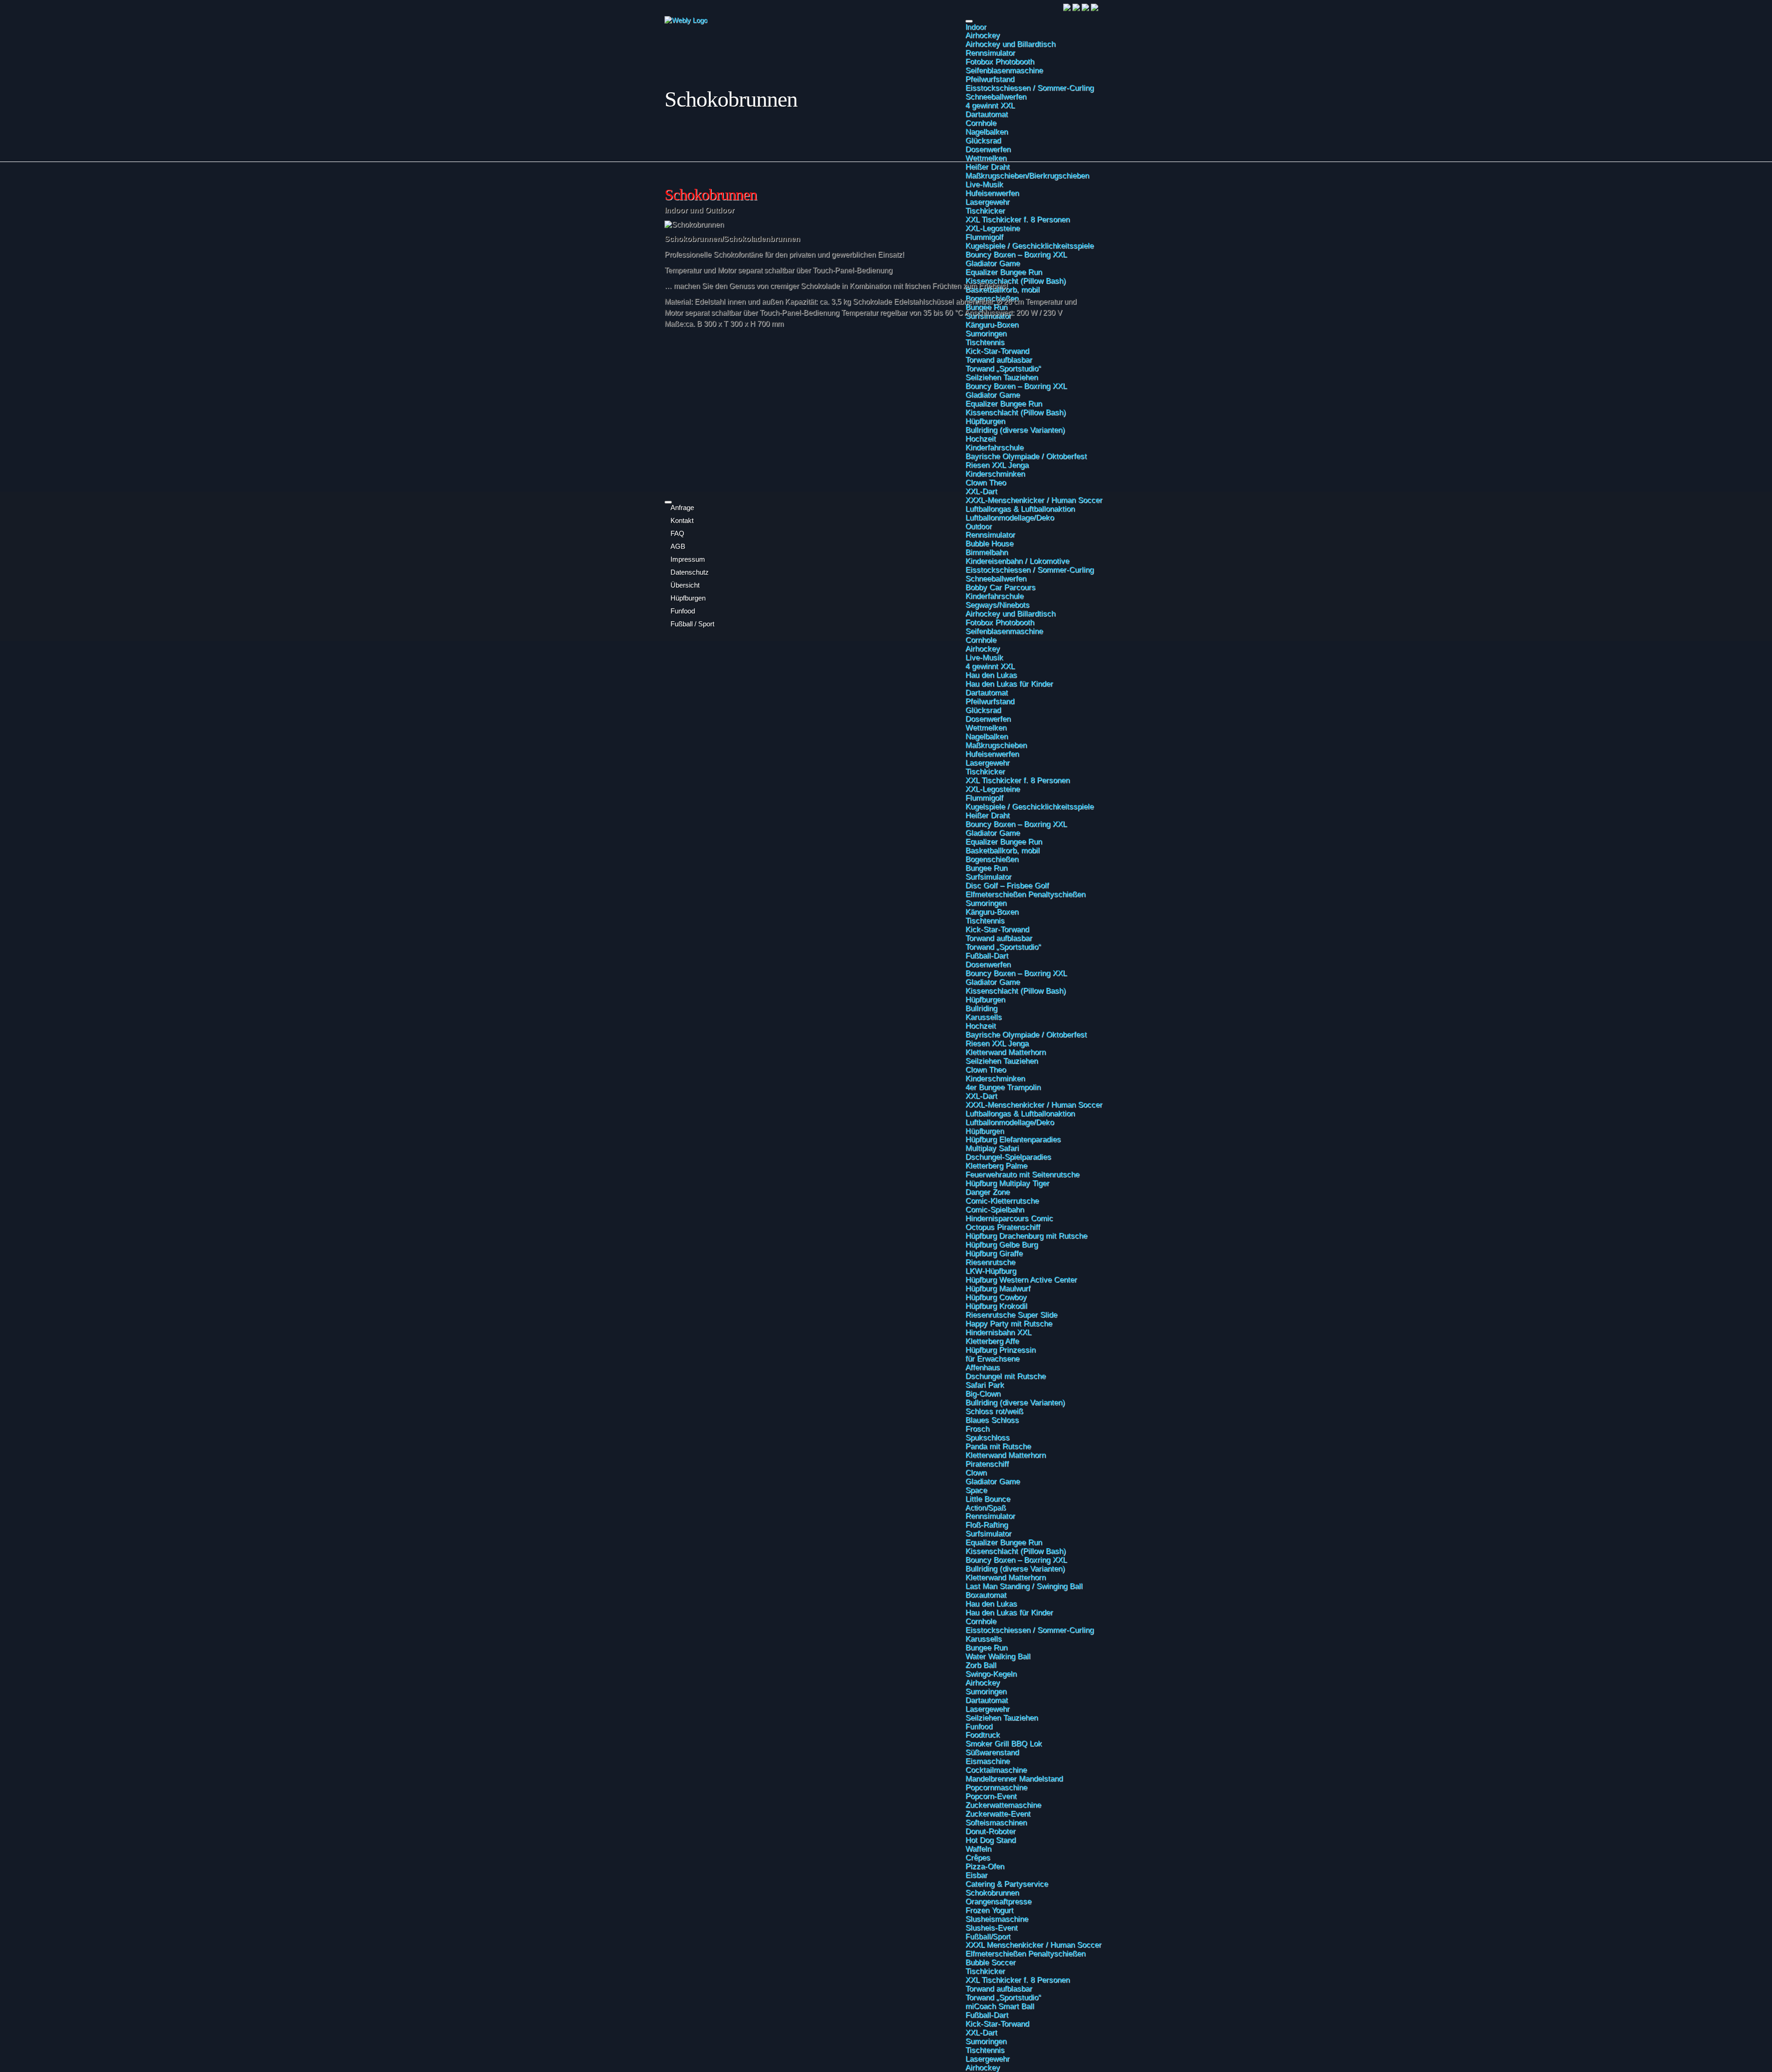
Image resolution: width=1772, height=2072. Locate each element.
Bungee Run (986, 868)
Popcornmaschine (996, 1787)
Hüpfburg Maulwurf (998, 1288)
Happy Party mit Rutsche (1009, 1323)
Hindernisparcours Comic (1009, 1218)
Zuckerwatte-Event (998, 1814)
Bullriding (981, 1008)
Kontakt (682, 521)
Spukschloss (988, 1437)
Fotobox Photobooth (1000, 61)
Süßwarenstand (992, 1752)
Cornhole (981, 123)
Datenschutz (690, 572)
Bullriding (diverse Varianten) (1015, 1402)
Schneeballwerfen (996, 96)
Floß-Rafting (987, 1525)
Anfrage (682, 508)
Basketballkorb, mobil (1003, 850)
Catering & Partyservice (1007, 1884)
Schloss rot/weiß (994, 1411)
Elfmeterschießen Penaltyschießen (1025, 894)
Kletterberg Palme (996, 1165)
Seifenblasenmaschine (1004, 70)
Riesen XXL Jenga (997, 1043)
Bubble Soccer (991, 1962)
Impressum (688, 559)
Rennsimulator (990, 53)
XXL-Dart (981, 1096)
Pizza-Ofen (985, 1866)
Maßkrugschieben (996, 745)
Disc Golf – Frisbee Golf (1007, 885)
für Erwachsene (992, 1358)
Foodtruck (983, 1735)
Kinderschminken (995, 1078)
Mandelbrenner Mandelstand (1014, 1778)
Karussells (984, 1017)
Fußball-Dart (987, 955)
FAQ (677, 534)
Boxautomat (986, 1595)
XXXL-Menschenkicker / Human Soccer (1034, 1105)
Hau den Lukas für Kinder (1009, 684)
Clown (976, 1472)
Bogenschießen (992, 859)
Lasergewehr (988, 763)
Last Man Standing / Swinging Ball (1024, 1586)
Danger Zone (988, 1192)
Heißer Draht (988, 815)
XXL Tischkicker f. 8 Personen (1018, 780)
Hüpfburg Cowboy (996, 1297)
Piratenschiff (987, 1464)
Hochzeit (981, 1026)
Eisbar (976, 1875)
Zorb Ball (981, 1665)
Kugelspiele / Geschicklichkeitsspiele (1030, 806)
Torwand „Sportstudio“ (1003, 947)
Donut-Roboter (991, 1831)
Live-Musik (984, 657)
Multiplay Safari (992, 1148)
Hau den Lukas (991, 675)
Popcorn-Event (991, 1796)
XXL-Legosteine (993, 789)
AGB (678, 547)
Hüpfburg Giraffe (994, 1253)
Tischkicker (985, 771)
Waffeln (978, 1849)
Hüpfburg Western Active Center (1021, 1279)
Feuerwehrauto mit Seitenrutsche (1022, 1174)
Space (976, 1490)
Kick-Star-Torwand (997, 929)
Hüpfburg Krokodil (996, 1306)
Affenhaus (983, 1367)
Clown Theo (986, 1069)
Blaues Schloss (992, 1420)
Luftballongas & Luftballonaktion (1020, 1113)
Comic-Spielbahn (995, 1209)
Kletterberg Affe (992, 1341)
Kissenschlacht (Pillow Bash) (1016, 991)
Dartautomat (987, 114)
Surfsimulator (988, 877)
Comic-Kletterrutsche (1002, 1201)
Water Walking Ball (998, 1656)
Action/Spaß (986, 1507)
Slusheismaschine (997, 1919)
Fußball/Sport (988, 1936)
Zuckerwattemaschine (1003, 1805)
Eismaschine (988, 1761)
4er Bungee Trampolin (1003, 1087)
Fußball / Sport (692, 624)
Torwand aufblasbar (999, 938)
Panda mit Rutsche (998, 1446)
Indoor (976, 27)
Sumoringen (986, 903)
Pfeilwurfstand (990, 79)
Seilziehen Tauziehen (1002, 1061)
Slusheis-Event (991, 1928)
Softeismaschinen (996, 1822)
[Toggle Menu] (969, 21)
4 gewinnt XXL (990, 105)
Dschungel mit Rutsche (1006, 1376)
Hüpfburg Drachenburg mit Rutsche (1026, 1236)
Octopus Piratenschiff (1003, 1227)
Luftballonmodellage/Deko (1010, 1122)
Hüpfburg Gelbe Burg (1002, 1244)
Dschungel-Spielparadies (1008, 1157)
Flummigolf (984, 798)
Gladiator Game (993, 833)
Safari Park (985, 1385)
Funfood (979, 1726)
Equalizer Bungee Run (1004, 841)
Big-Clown (983, 1393)
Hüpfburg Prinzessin (1000, 1350)
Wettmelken (986, 158)
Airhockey (983, 35)
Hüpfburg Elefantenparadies (1013, 1139)
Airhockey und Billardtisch (1010, 44)
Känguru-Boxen (992, 912)
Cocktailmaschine (996, 1770)
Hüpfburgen (985, 999)
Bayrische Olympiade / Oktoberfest (1026, 1034)
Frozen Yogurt (989, 1910)
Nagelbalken (987, 132)
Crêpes (978, 1857)
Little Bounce (988, 1499)
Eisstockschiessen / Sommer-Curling (1030, 88)
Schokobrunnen (992, 1892)
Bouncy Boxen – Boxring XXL (1016, 824)
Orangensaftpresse (998, 1901)
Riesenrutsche (990, 1262)
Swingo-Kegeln (991, 1674)
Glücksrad (983, 140)
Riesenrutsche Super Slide (1011, 1315)
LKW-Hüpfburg (991, 1271)
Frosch (977, 1429)
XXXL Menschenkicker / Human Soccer (1033, 1945)
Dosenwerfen (988, 149)
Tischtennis (985, 920)
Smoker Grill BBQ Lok (1004, 1743)
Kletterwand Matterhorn (1006, 1052)
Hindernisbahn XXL (998, 1332)
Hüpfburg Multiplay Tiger (1007, 1183)
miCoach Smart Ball (1000, 2006)
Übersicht (685, 585)
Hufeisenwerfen (992, 754)
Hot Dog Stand (991, 1840)
